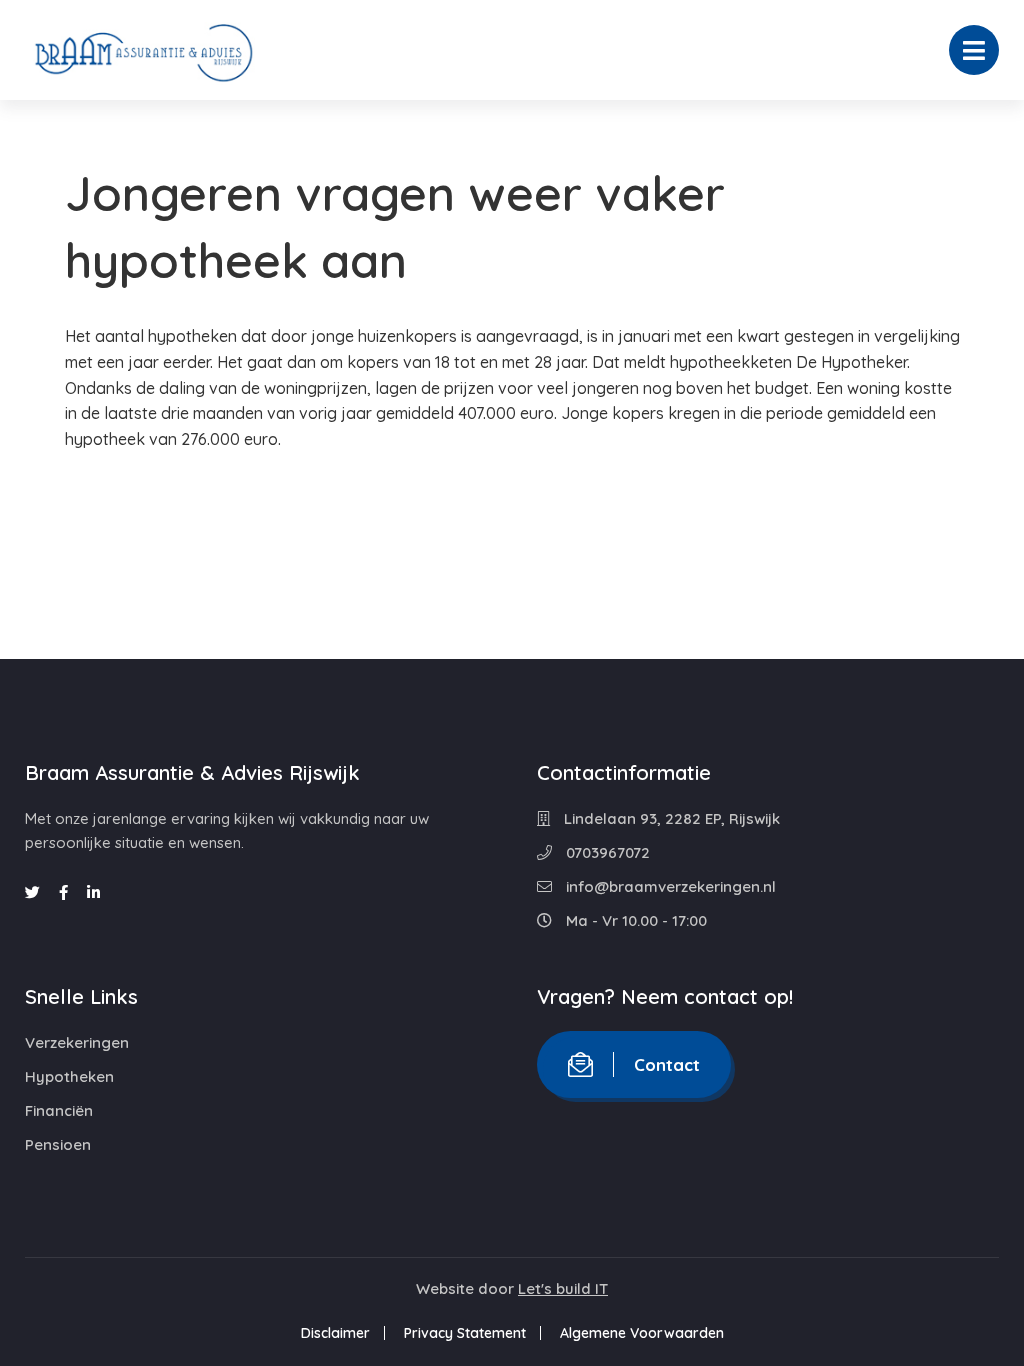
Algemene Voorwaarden (642, 1333)
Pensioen (58, 1144)
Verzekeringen (77, 1042)
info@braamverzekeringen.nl (669, 886)
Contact (667, 1064)
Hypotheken (69, 1076)
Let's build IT (563, 1288)
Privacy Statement (465, 1333)
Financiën (59, 1110)
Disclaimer (335, 1333)
